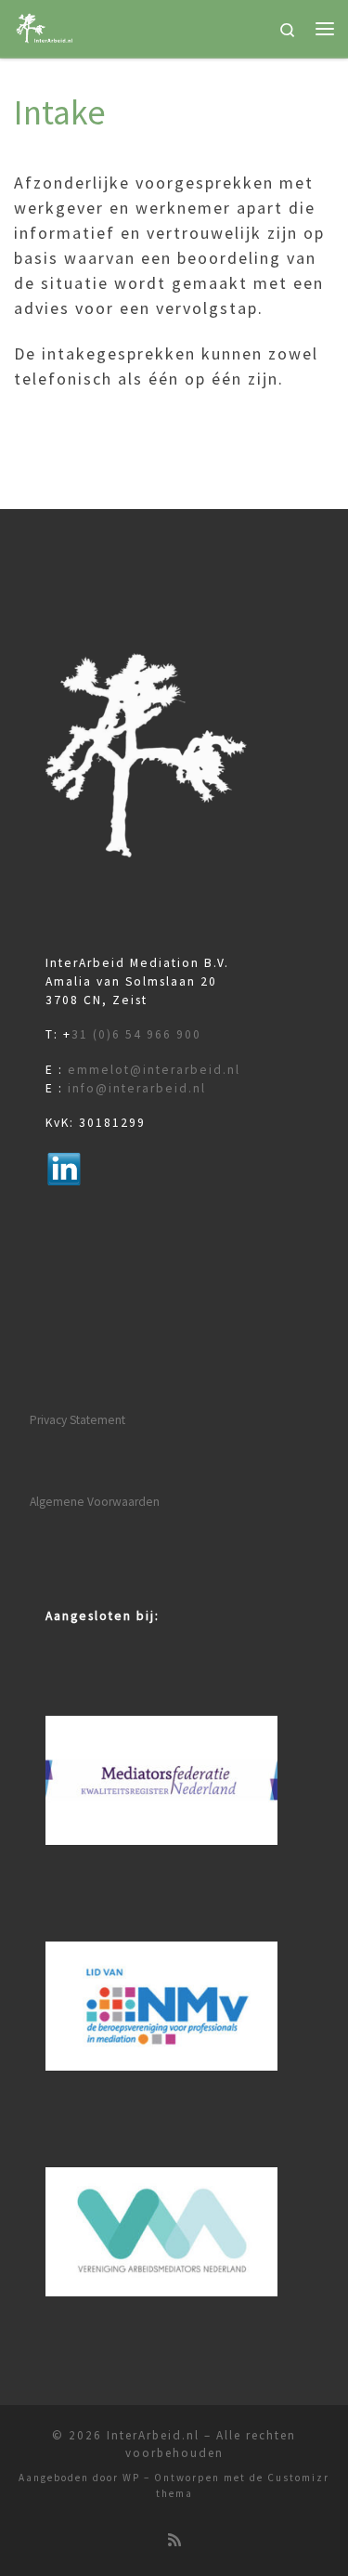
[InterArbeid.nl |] (45, 26)
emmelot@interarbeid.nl (154, 1070)
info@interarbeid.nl (137, 1088)
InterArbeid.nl (153, 2435)
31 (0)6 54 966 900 (136, 1034)
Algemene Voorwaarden (95, 1502)
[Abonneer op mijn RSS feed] (174, 2540)
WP (131, 2478)
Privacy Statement (77, 1420)
